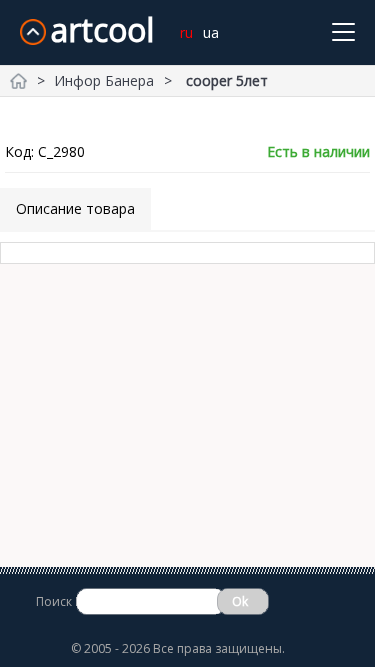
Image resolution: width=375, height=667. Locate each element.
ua (211, 32)
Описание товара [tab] (75, 208)
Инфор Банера (104, 80)
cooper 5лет (227, 80)
